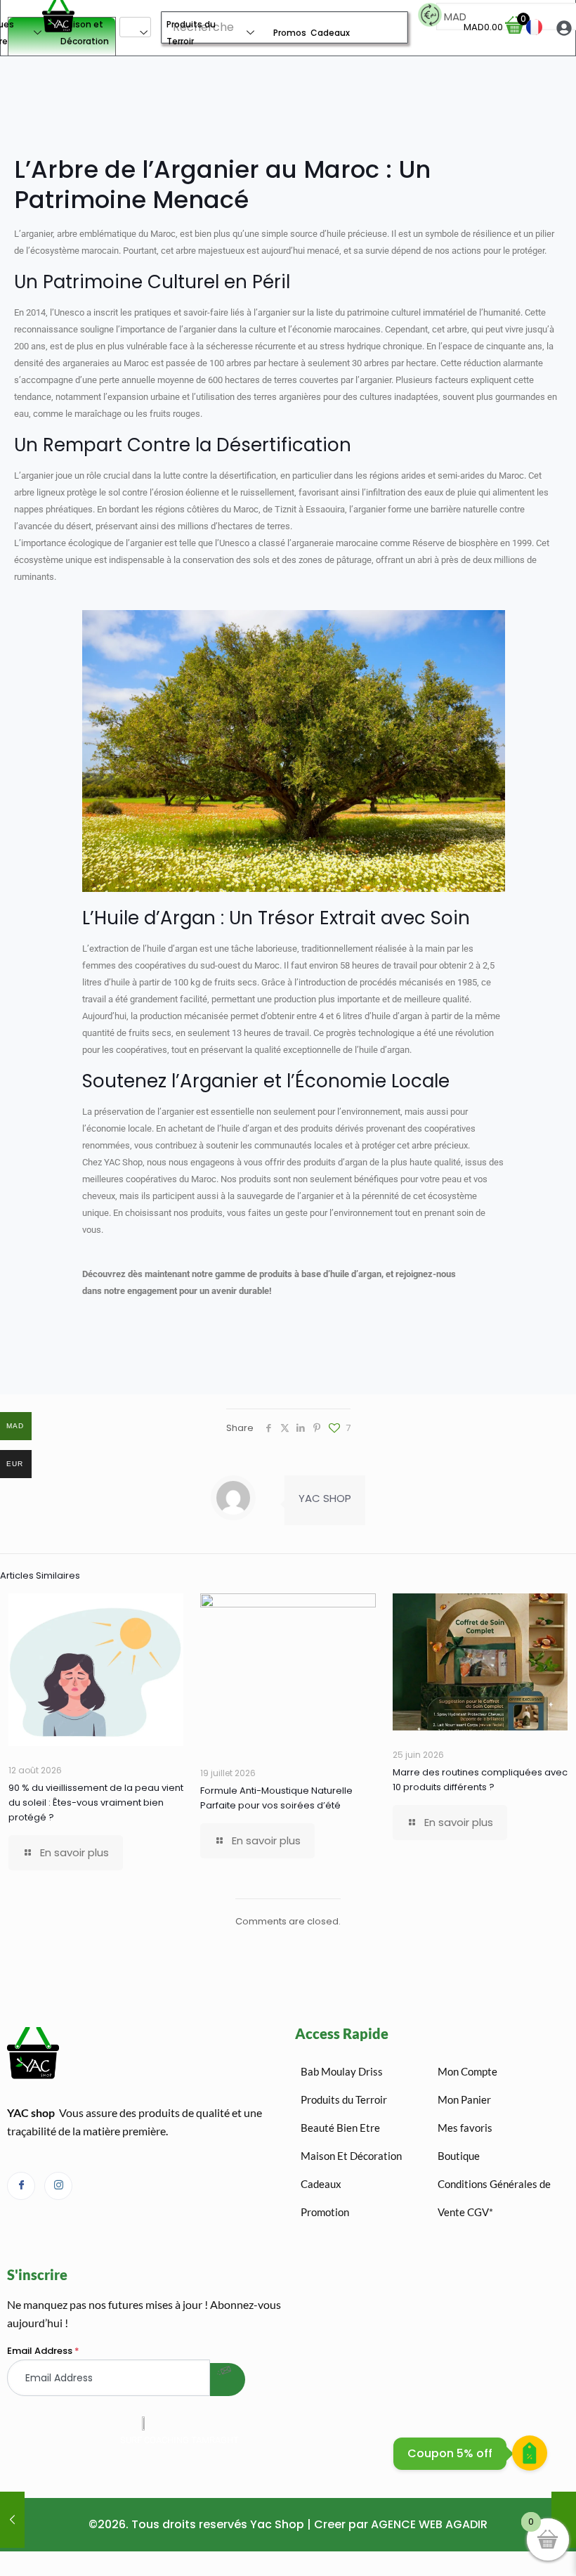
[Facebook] (21, 2186)
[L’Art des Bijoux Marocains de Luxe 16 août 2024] (12, 2520)
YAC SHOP (325, 1498)
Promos (290, 33)
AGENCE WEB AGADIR (429, 2524)
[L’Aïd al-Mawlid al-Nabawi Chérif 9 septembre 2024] (564, 2520)
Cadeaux (330, 33)
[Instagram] (58, 2186)
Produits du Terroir (191, 33)
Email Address (43, 2351)
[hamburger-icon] (135, 27)
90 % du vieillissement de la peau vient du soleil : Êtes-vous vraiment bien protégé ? (96, 1802)
